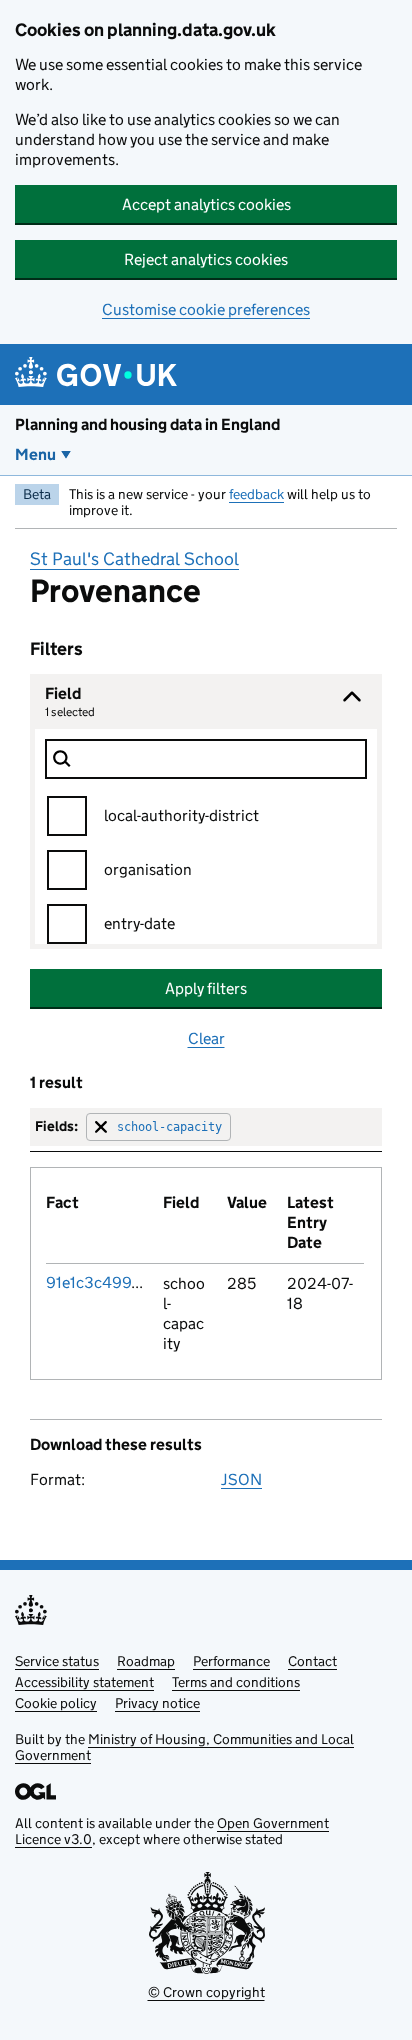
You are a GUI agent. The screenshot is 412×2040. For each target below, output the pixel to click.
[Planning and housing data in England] (99, 374)
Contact (312, 1661)
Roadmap (146, 1661)
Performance (231, 1661)
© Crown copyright (206, 1992)
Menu (35, 454)
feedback (256, 494)
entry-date (139, 923)
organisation (148, 869)
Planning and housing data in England (147, 424)
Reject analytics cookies (206, 259)
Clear (206, 1038)
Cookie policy (56, 1703)
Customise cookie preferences (206, 309)
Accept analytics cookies (206, 204)
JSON (241, 1479)
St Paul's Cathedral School (134, 559)
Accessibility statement (84, 1682)
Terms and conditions (236, 1682)
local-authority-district (181, 815)
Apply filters (206, 988)
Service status (57, 1661)
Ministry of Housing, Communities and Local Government (184, 1747)
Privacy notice (157, 1703)
